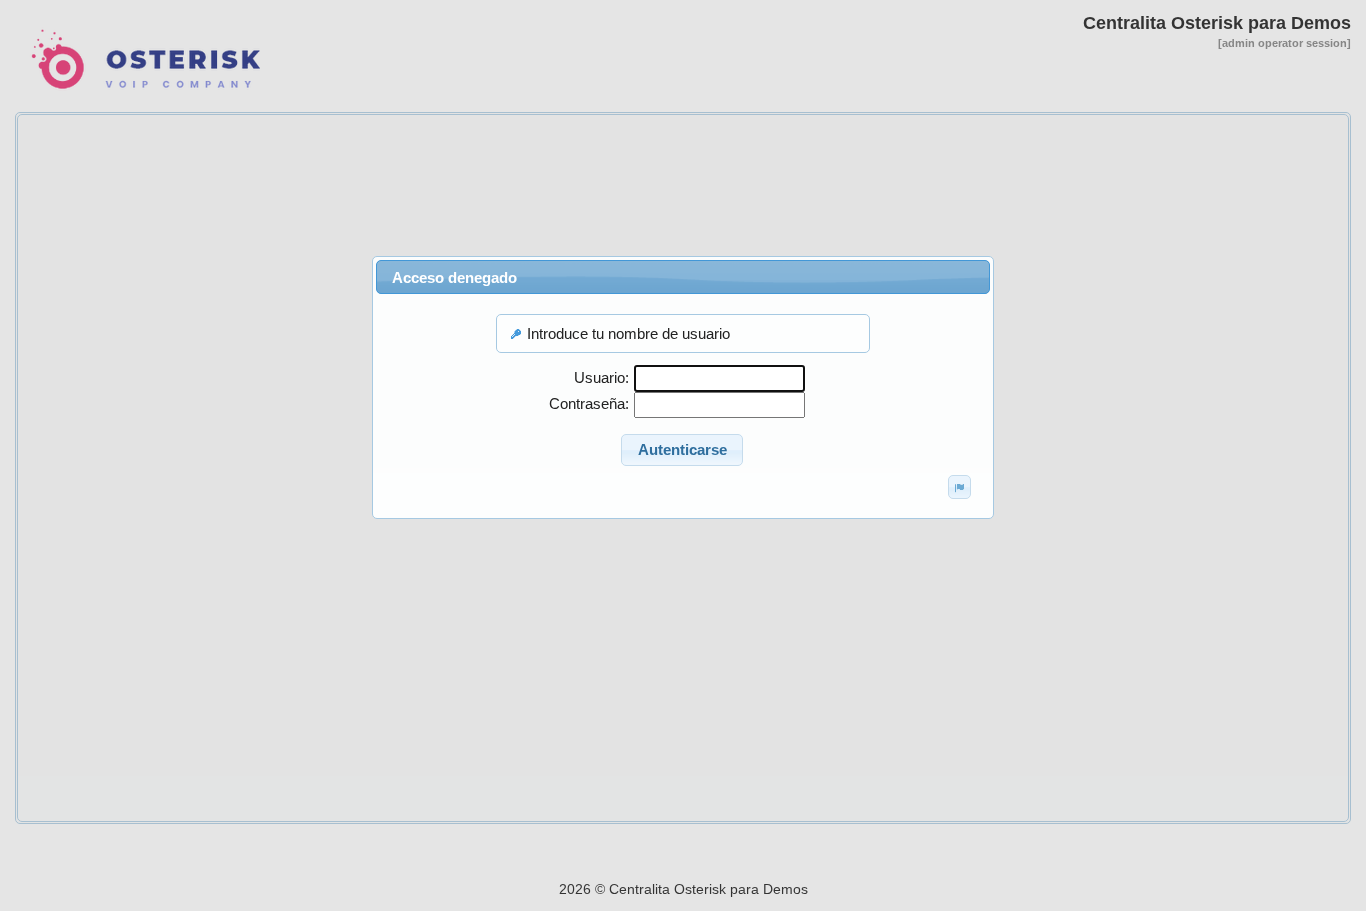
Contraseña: (589, 403)
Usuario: (601, 377)
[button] (682, 450)
